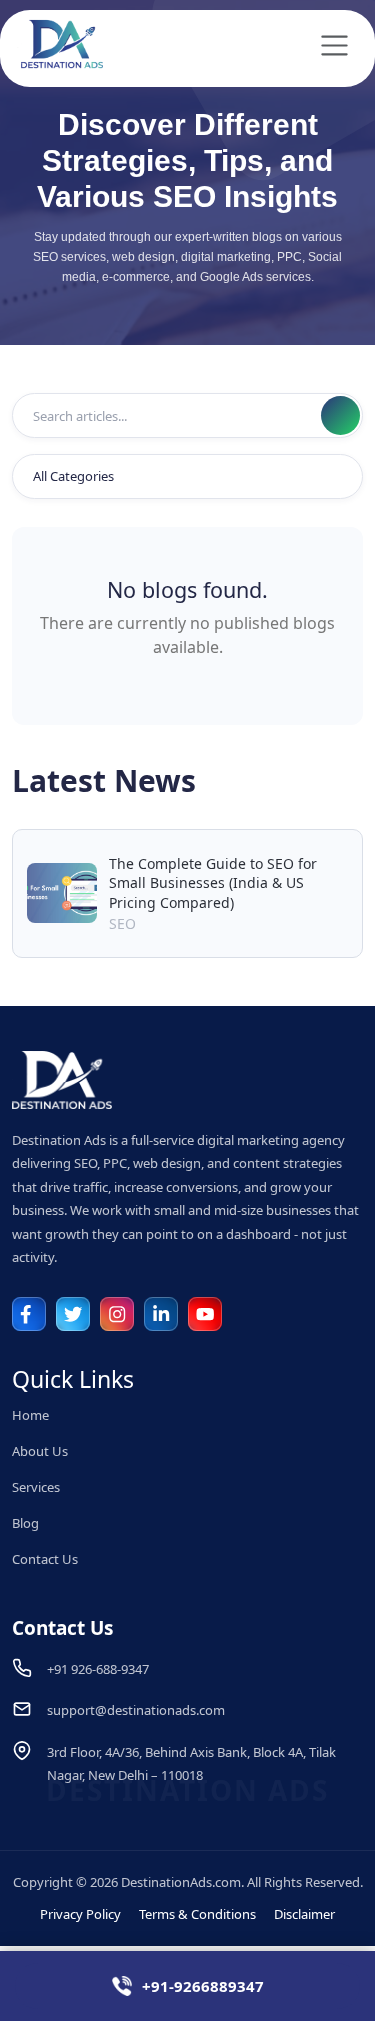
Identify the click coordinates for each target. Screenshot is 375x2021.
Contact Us (45, 1559)
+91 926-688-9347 (98, 1669)
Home (30, 1415)
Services (36, 1487)
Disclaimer (304, 1914)
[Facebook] (29, 1314)
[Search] (340, 415)
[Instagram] (117, 1314)
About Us (40, 1451)
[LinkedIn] (161, 1314)
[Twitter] (73, 1314)
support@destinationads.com (136, 1710)
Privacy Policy (80, 1914)
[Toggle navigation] (334, 45)
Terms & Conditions (197, 1914)
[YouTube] (205, 1314)
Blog (25, 1523)
